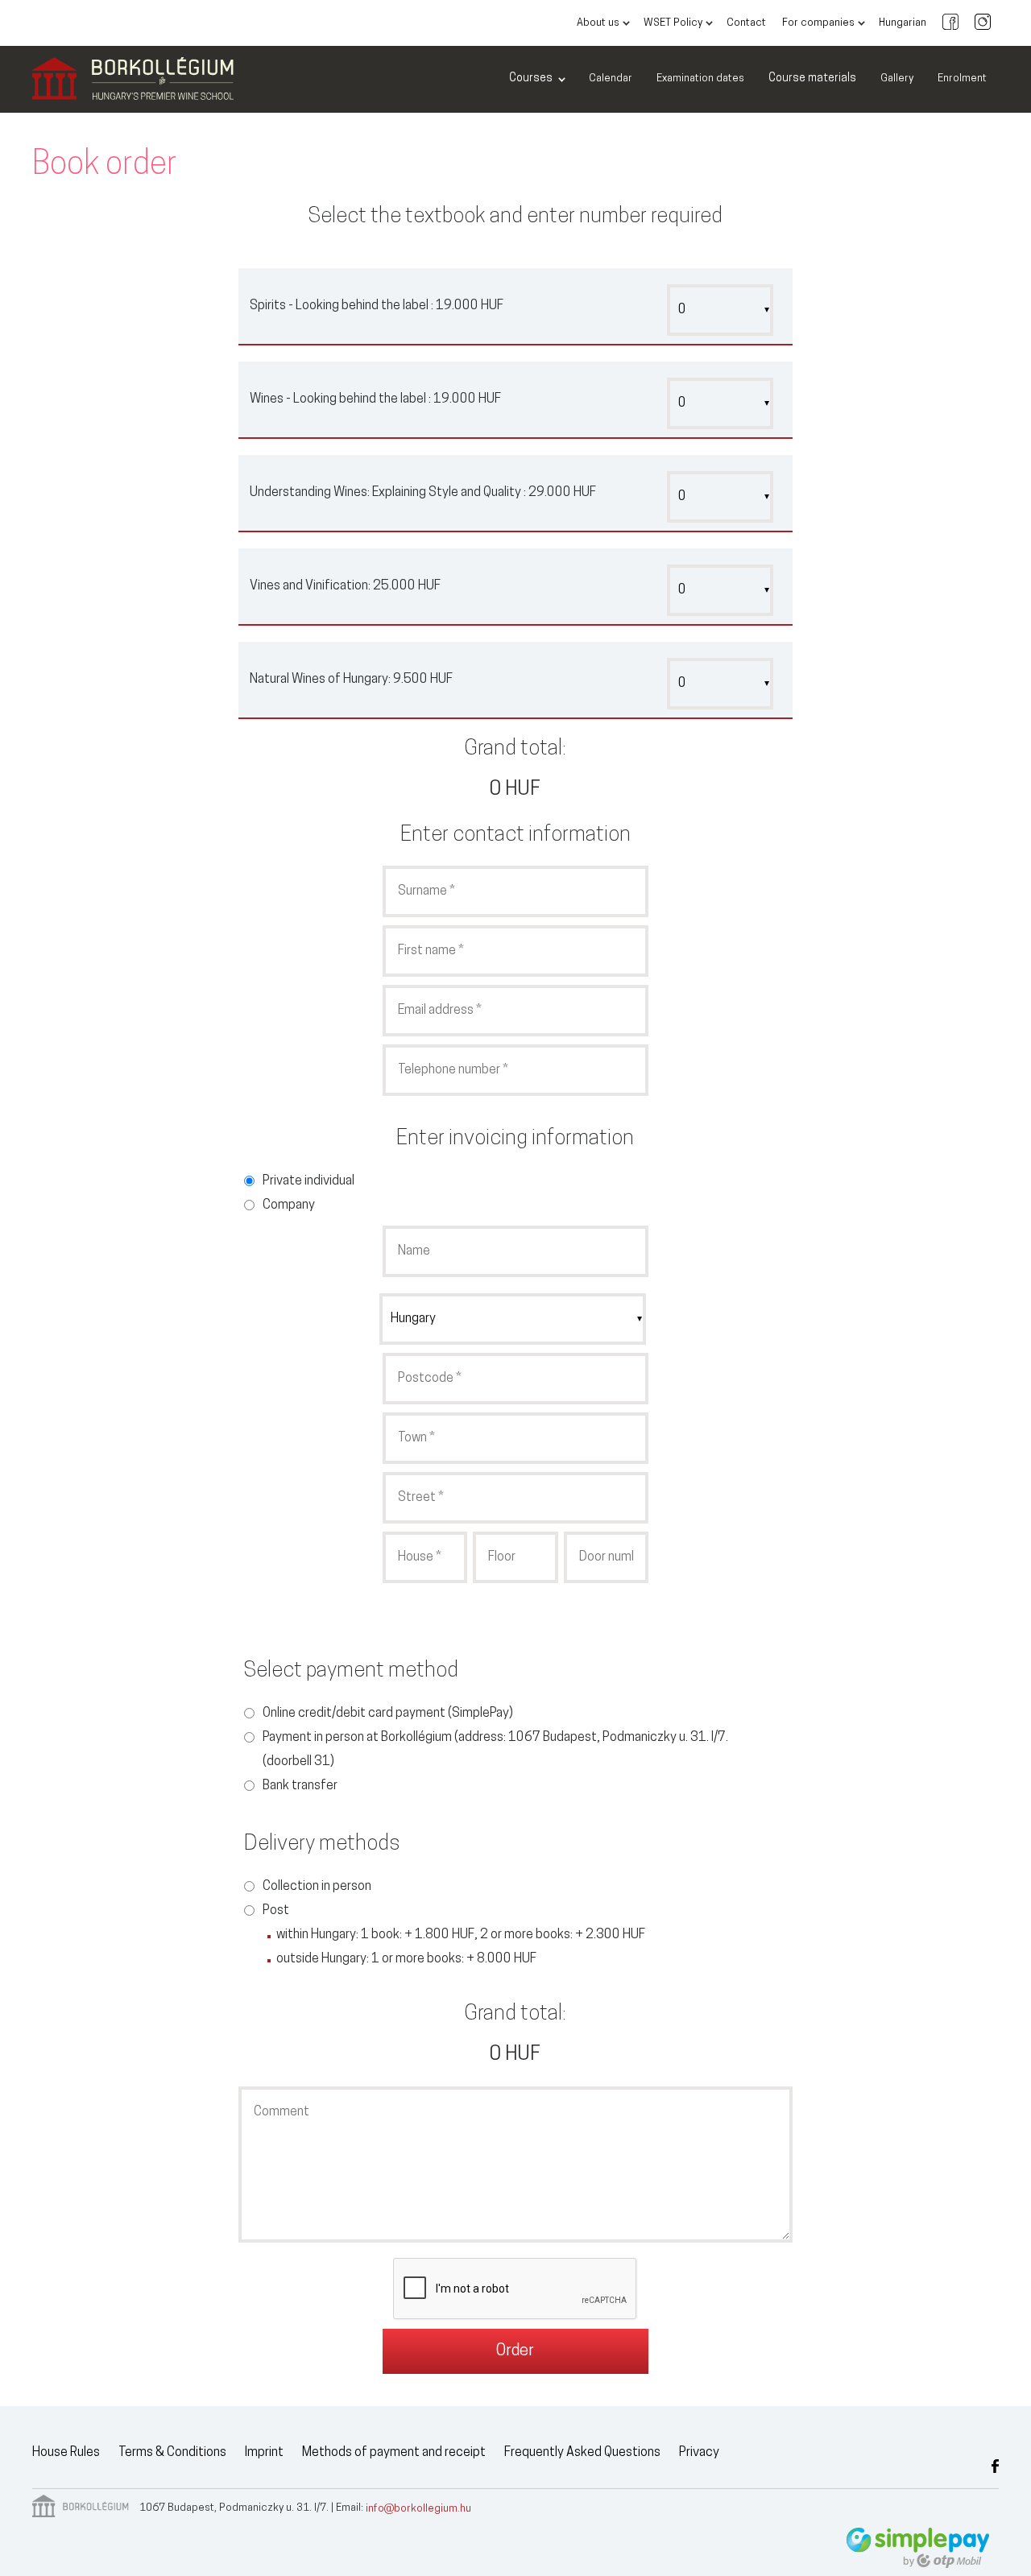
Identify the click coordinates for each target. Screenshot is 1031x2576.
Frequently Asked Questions (582, 2453)
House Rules (66, 2453)
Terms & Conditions (172, 2453)
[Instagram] (983, 23)
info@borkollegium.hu (418, 2509)
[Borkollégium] (133, 80)
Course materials (812, 79)
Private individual (308, 1181)
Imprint (264, 2453)
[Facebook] (950, 23)
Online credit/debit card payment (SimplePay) (388, 1714)
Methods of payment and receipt (394, 2453)
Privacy (699, 2453)
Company (289, 1205)
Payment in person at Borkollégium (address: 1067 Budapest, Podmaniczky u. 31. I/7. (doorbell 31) (495, 1750)
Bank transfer (300, 1786)
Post (276, 1911)
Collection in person (317, 1887)
